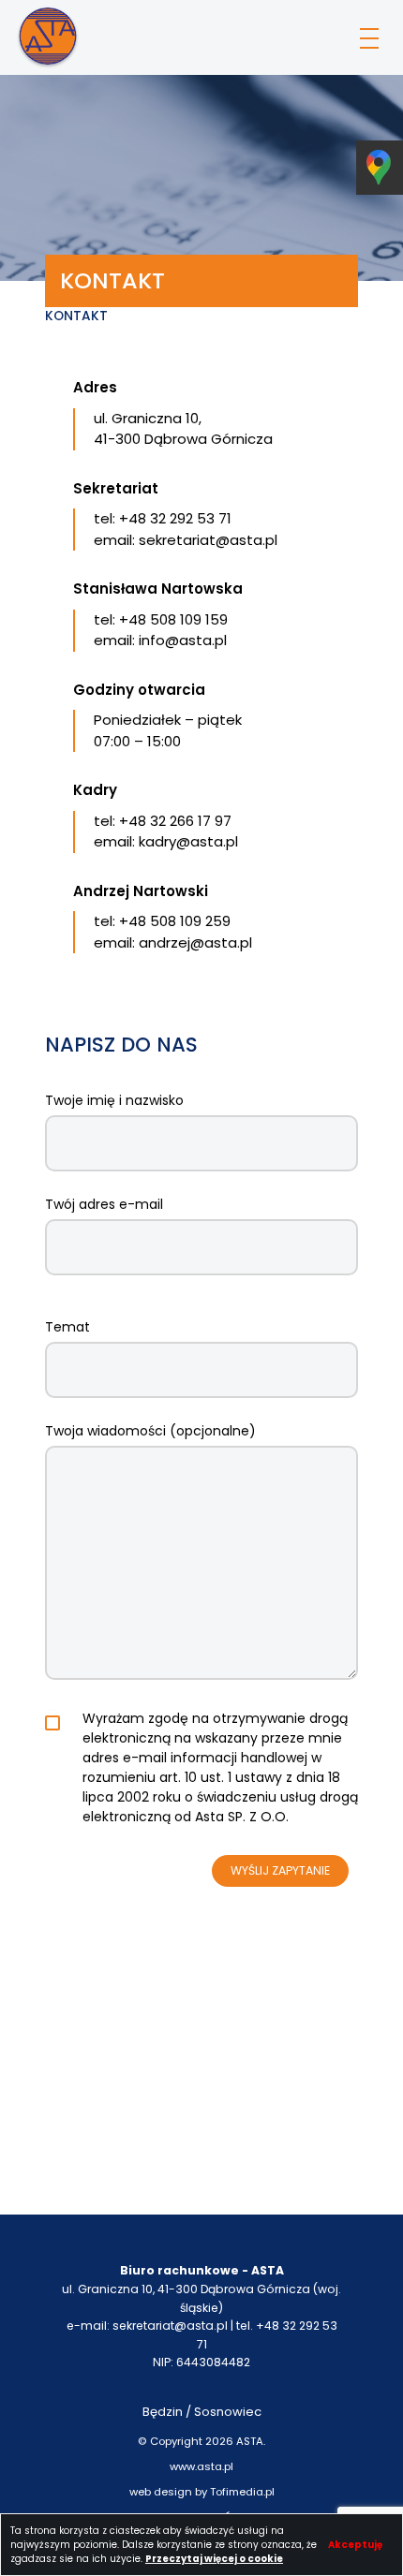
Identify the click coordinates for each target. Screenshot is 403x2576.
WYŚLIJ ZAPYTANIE (280, 1870)
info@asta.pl (183, 640)
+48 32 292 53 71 (175, 518)
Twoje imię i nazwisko (114, 1100)
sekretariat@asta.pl (208, 540)
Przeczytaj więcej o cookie (214, 2559)
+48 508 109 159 (173, 619)
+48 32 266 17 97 (175, 821)
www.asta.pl (201, 2466)
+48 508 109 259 (175, 921)
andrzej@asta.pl (195, 942)
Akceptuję (355, 2545)
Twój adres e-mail (104, 1204)
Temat (67, 1327)
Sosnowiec (228, 2412)
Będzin (163, 2412)
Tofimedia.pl (242, 2492)
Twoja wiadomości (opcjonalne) (150, 1431)
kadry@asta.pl (188, 841)
